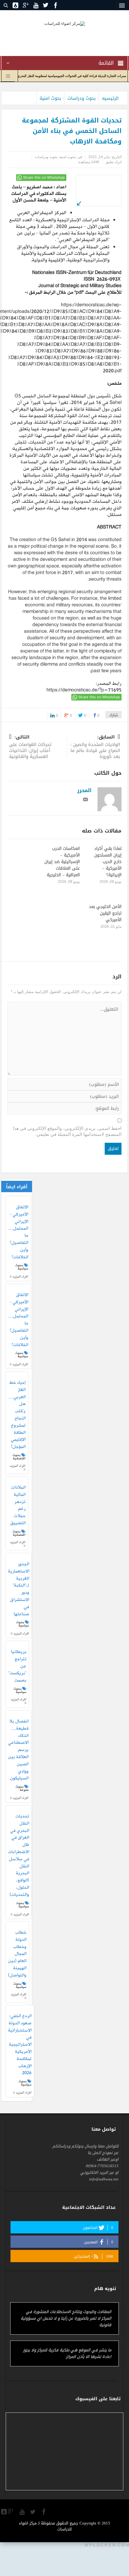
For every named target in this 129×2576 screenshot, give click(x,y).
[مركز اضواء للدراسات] (65, 23)
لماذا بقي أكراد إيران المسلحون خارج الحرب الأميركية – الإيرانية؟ (108, 862)
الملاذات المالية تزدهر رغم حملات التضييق (18, 1506)
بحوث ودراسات (82, 98)
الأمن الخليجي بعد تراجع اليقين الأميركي (105, 913)
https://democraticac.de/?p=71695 (84, 690)
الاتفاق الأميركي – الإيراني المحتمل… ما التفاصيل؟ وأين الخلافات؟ (18, 1232)
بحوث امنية (50, 98)
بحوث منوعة (22, 1788)
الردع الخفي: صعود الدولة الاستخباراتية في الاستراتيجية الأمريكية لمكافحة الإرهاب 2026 (20, 2045)
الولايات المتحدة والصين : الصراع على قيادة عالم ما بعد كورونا (95, 747)
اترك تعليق (114, 162)
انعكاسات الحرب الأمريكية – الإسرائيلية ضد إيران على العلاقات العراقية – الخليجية (62, 862)
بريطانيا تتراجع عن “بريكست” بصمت (17, 1666)
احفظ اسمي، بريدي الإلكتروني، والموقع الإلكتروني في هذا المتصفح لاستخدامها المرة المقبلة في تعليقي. (67, 1131)
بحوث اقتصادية (19, 1457)
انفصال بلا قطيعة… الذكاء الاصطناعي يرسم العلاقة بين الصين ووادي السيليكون (18, 1750)
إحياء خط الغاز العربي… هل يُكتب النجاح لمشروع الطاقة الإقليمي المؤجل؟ (17, 1415)
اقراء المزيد (20, 1276)
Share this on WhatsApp (44, 178)
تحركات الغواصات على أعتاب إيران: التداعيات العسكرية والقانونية (30, 747)
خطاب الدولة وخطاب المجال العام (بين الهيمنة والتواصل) (17, 1954)
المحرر (84, 790)
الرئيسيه (110, 98)
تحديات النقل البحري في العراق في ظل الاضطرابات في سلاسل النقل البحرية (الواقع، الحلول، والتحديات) (19, 1856)
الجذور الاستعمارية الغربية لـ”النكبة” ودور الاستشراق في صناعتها (19, 1589)
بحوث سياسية (22, 1267)
